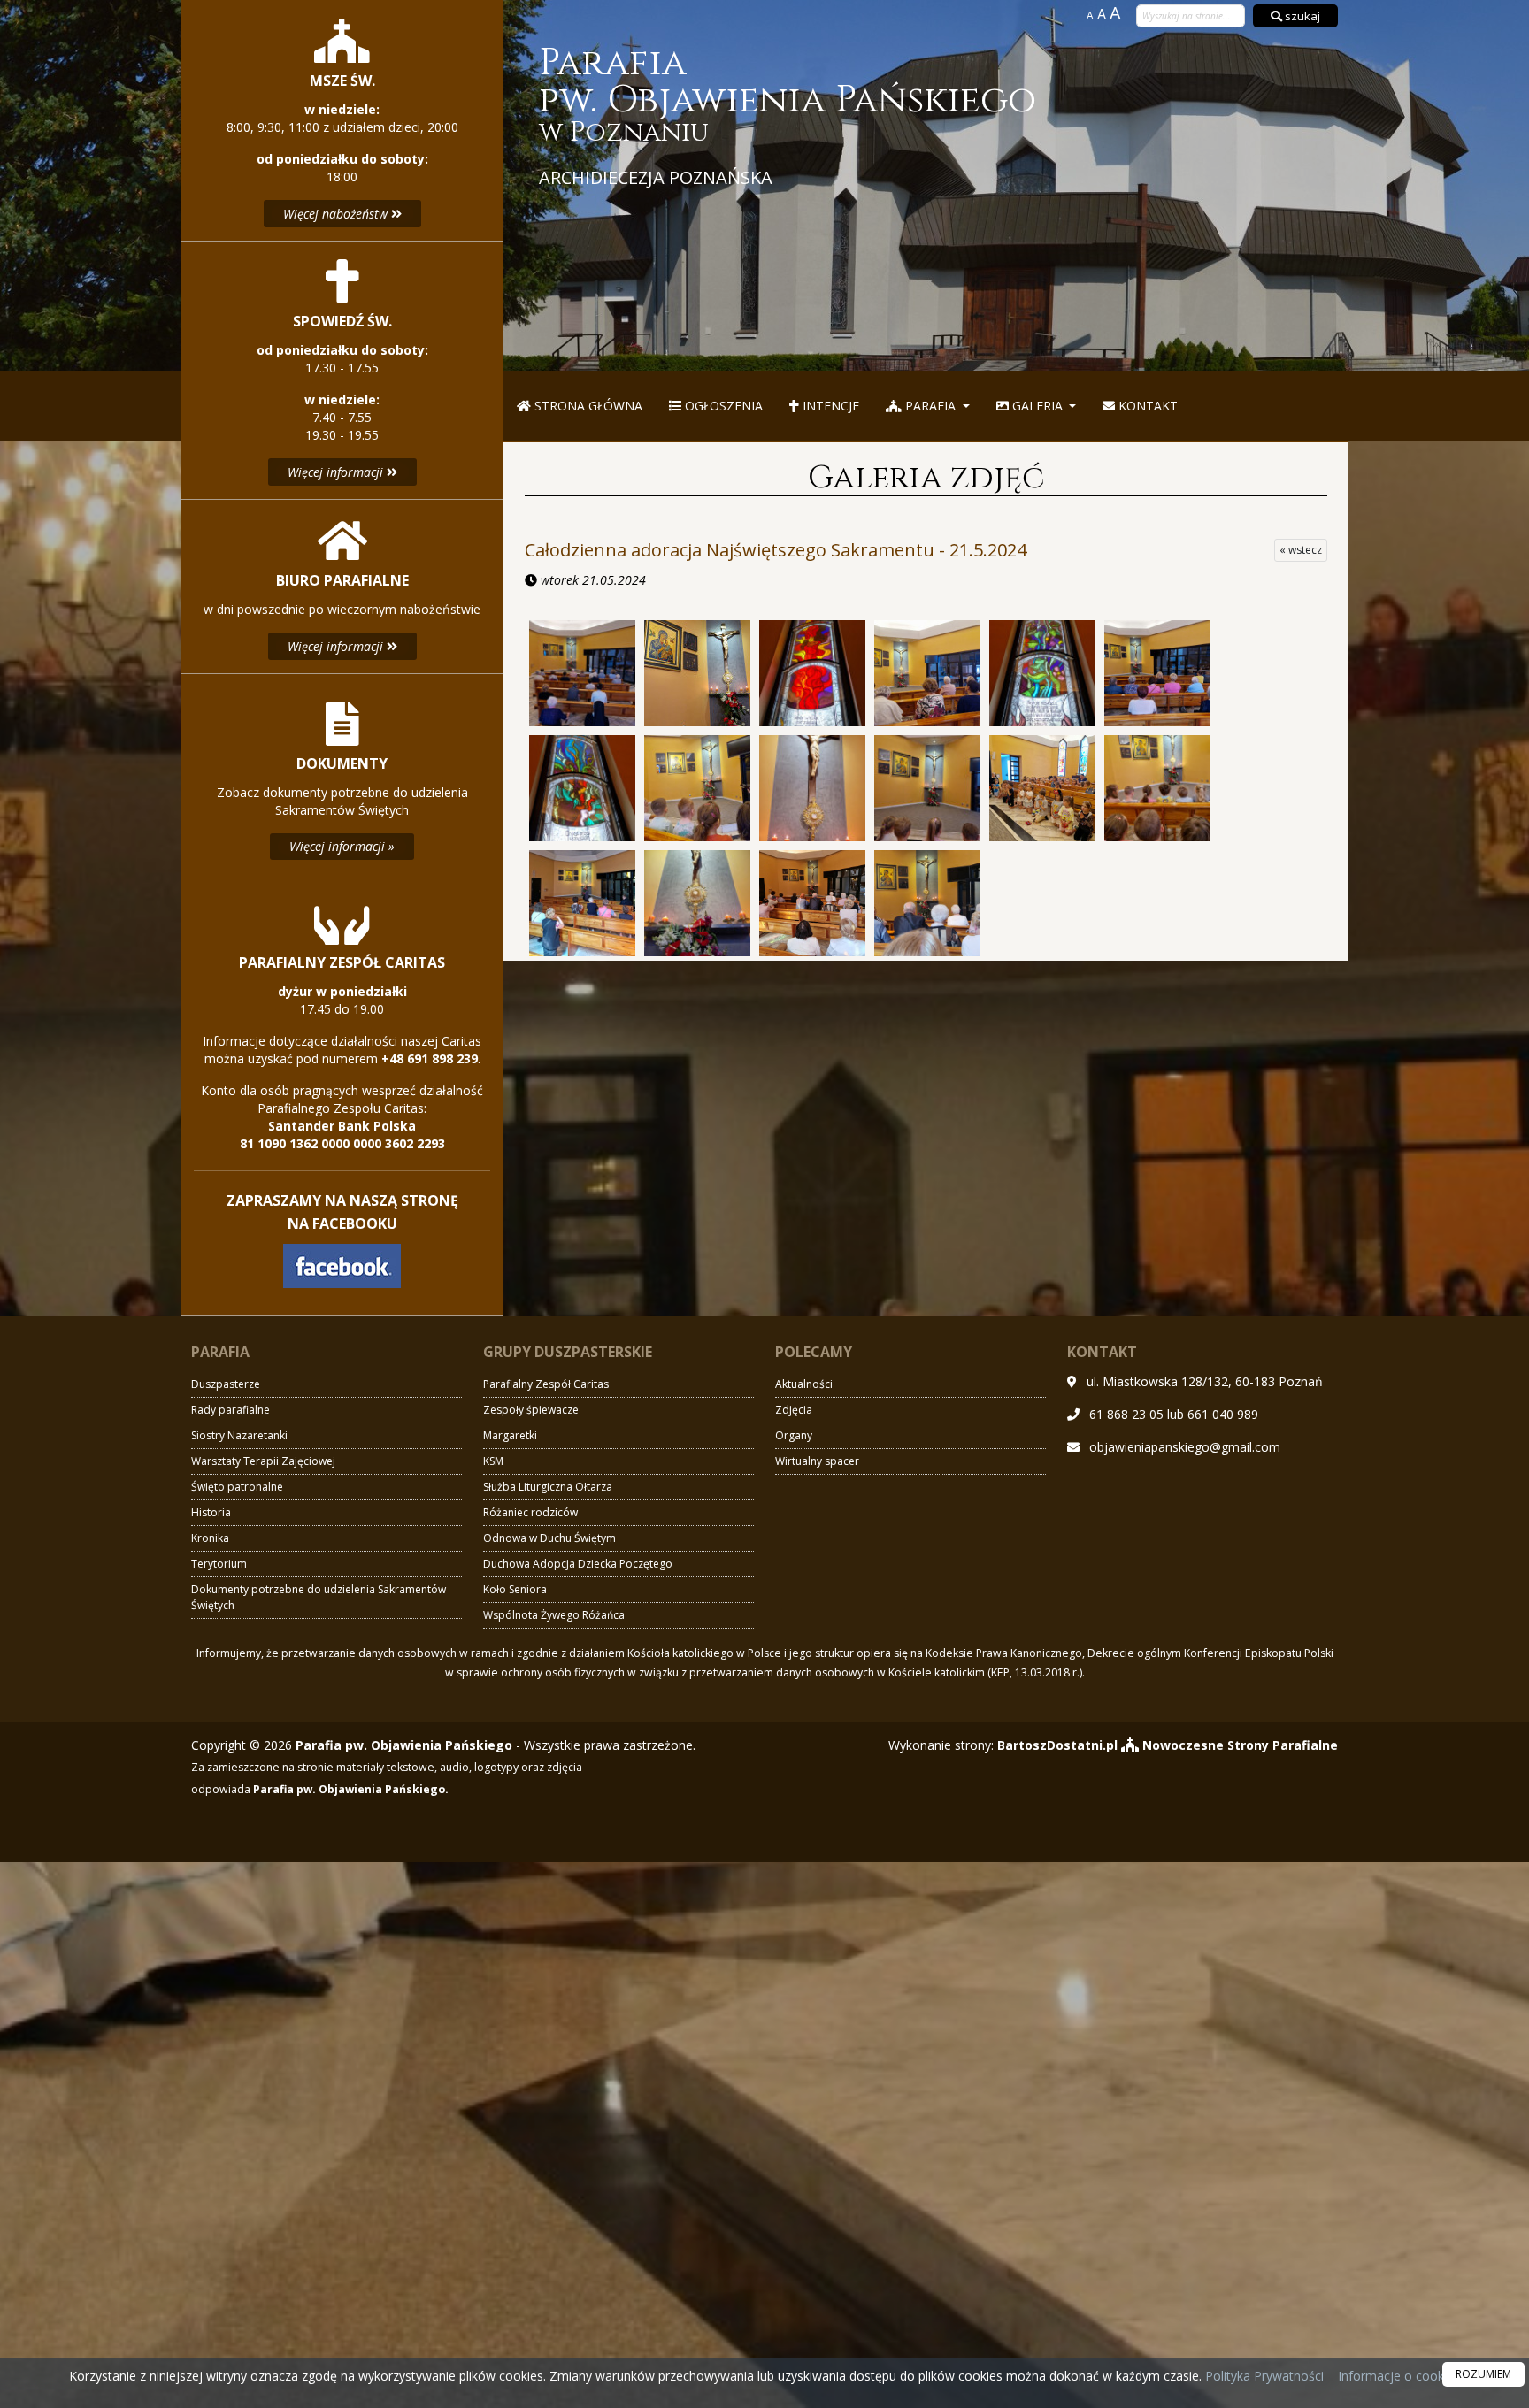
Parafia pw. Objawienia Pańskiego (788, 117)
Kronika (210, 1538)
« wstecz (1301, 550)
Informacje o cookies (1399, 2376)
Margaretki (510, 1435)
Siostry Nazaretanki (239, 1435)
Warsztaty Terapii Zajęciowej (263, 1461)
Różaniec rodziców (530, 1512)
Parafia (930, 406)
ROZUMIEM (1483, 2374)
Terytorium (219, 1564)
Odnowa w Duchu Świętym (549, 1538)
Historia (211, 1512)
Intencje (829, 406)
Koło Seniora (515, 1589)
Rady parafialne (231, 1410)
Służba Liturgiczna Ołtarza (548, 1487)
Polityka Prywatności (1263, 2376)
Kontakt (1146, 406)
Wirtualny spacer (817, 1461)
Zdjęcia (794, 1410)
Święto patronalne (237, 1487)
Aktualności (804, 1384)
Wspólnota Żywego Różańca (554, 1615)
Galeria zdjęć (926, 478)
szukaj (1301, 16)
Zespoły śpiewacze (531, 1410)
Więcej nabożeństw (337, 214)
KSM (493, 1461)
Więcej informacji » (342, 846)
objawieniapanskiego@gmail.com (1185, 1447)
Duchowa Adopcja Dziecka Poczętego (578, 1564)
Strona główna (587, 406)
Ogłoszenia (722, 406)
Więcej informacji (337, 472)
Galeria (1037, 406)
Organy (794, 1435)
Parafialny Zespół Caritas (546, 1384)
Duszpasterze (226, 1384)
